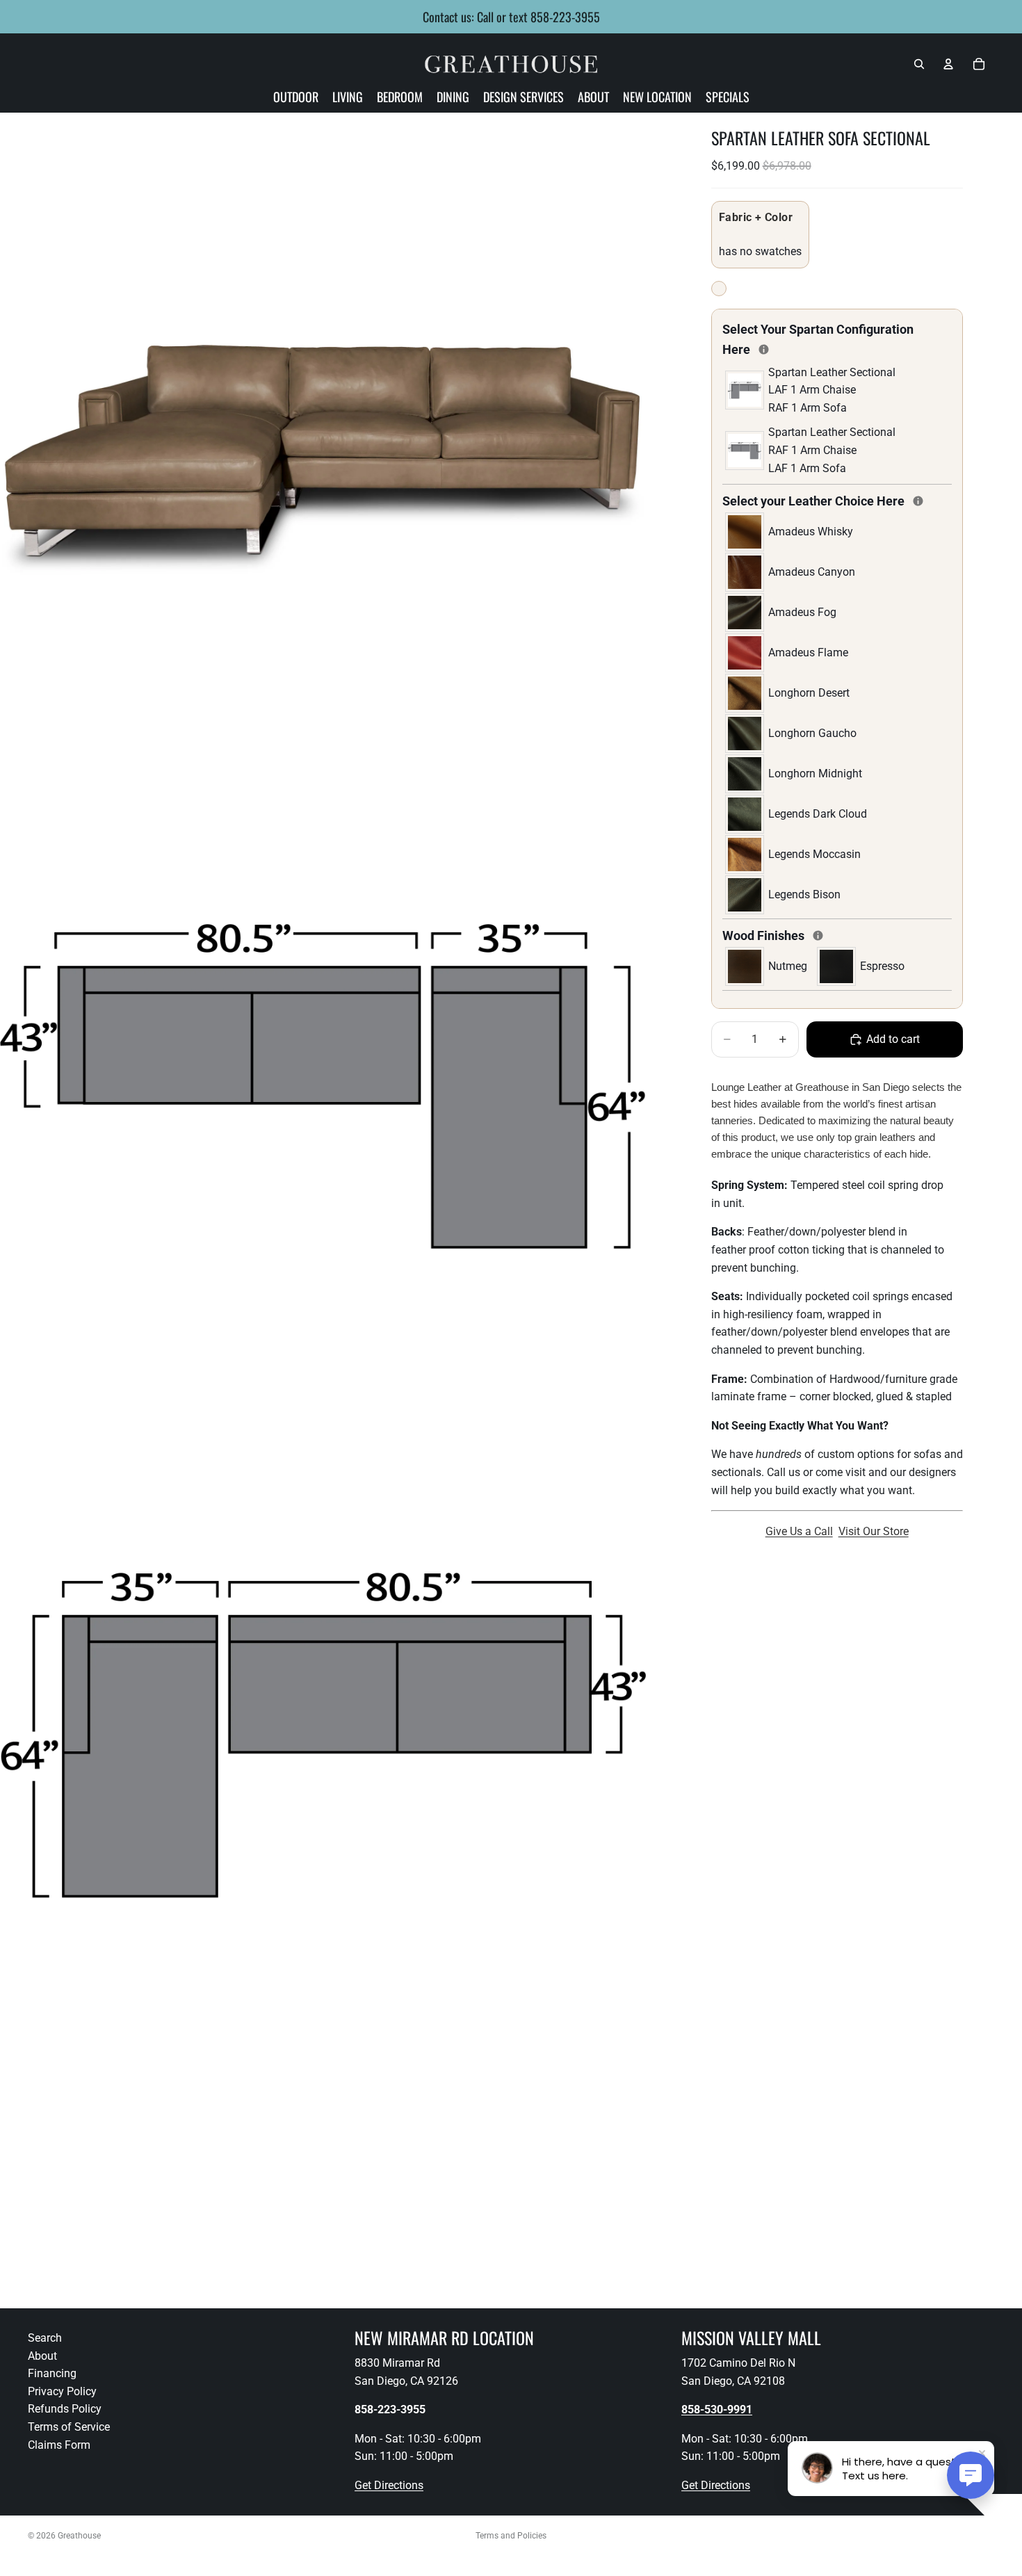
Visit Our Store (874, 1531)
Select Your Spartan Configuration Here (818, 339)
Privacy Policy (62, 2391)
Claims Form (59, 2445)
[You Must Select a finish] (818, 935)
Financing (52, 2373)
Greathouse (79, 2536)
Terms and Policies (511, 2536)
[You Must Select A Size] (764, 349)
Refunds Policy (65, 2409)
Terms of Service (69, 2427)
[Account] (948, 64)
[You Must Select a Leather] (918, 501)
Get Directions (389, 2485)
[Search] (919, 64)
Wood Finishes (812, 934)
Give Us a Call (799, 1531)
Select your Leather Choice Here (837, 500)
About (42, 2356)
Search (45, 2338)
